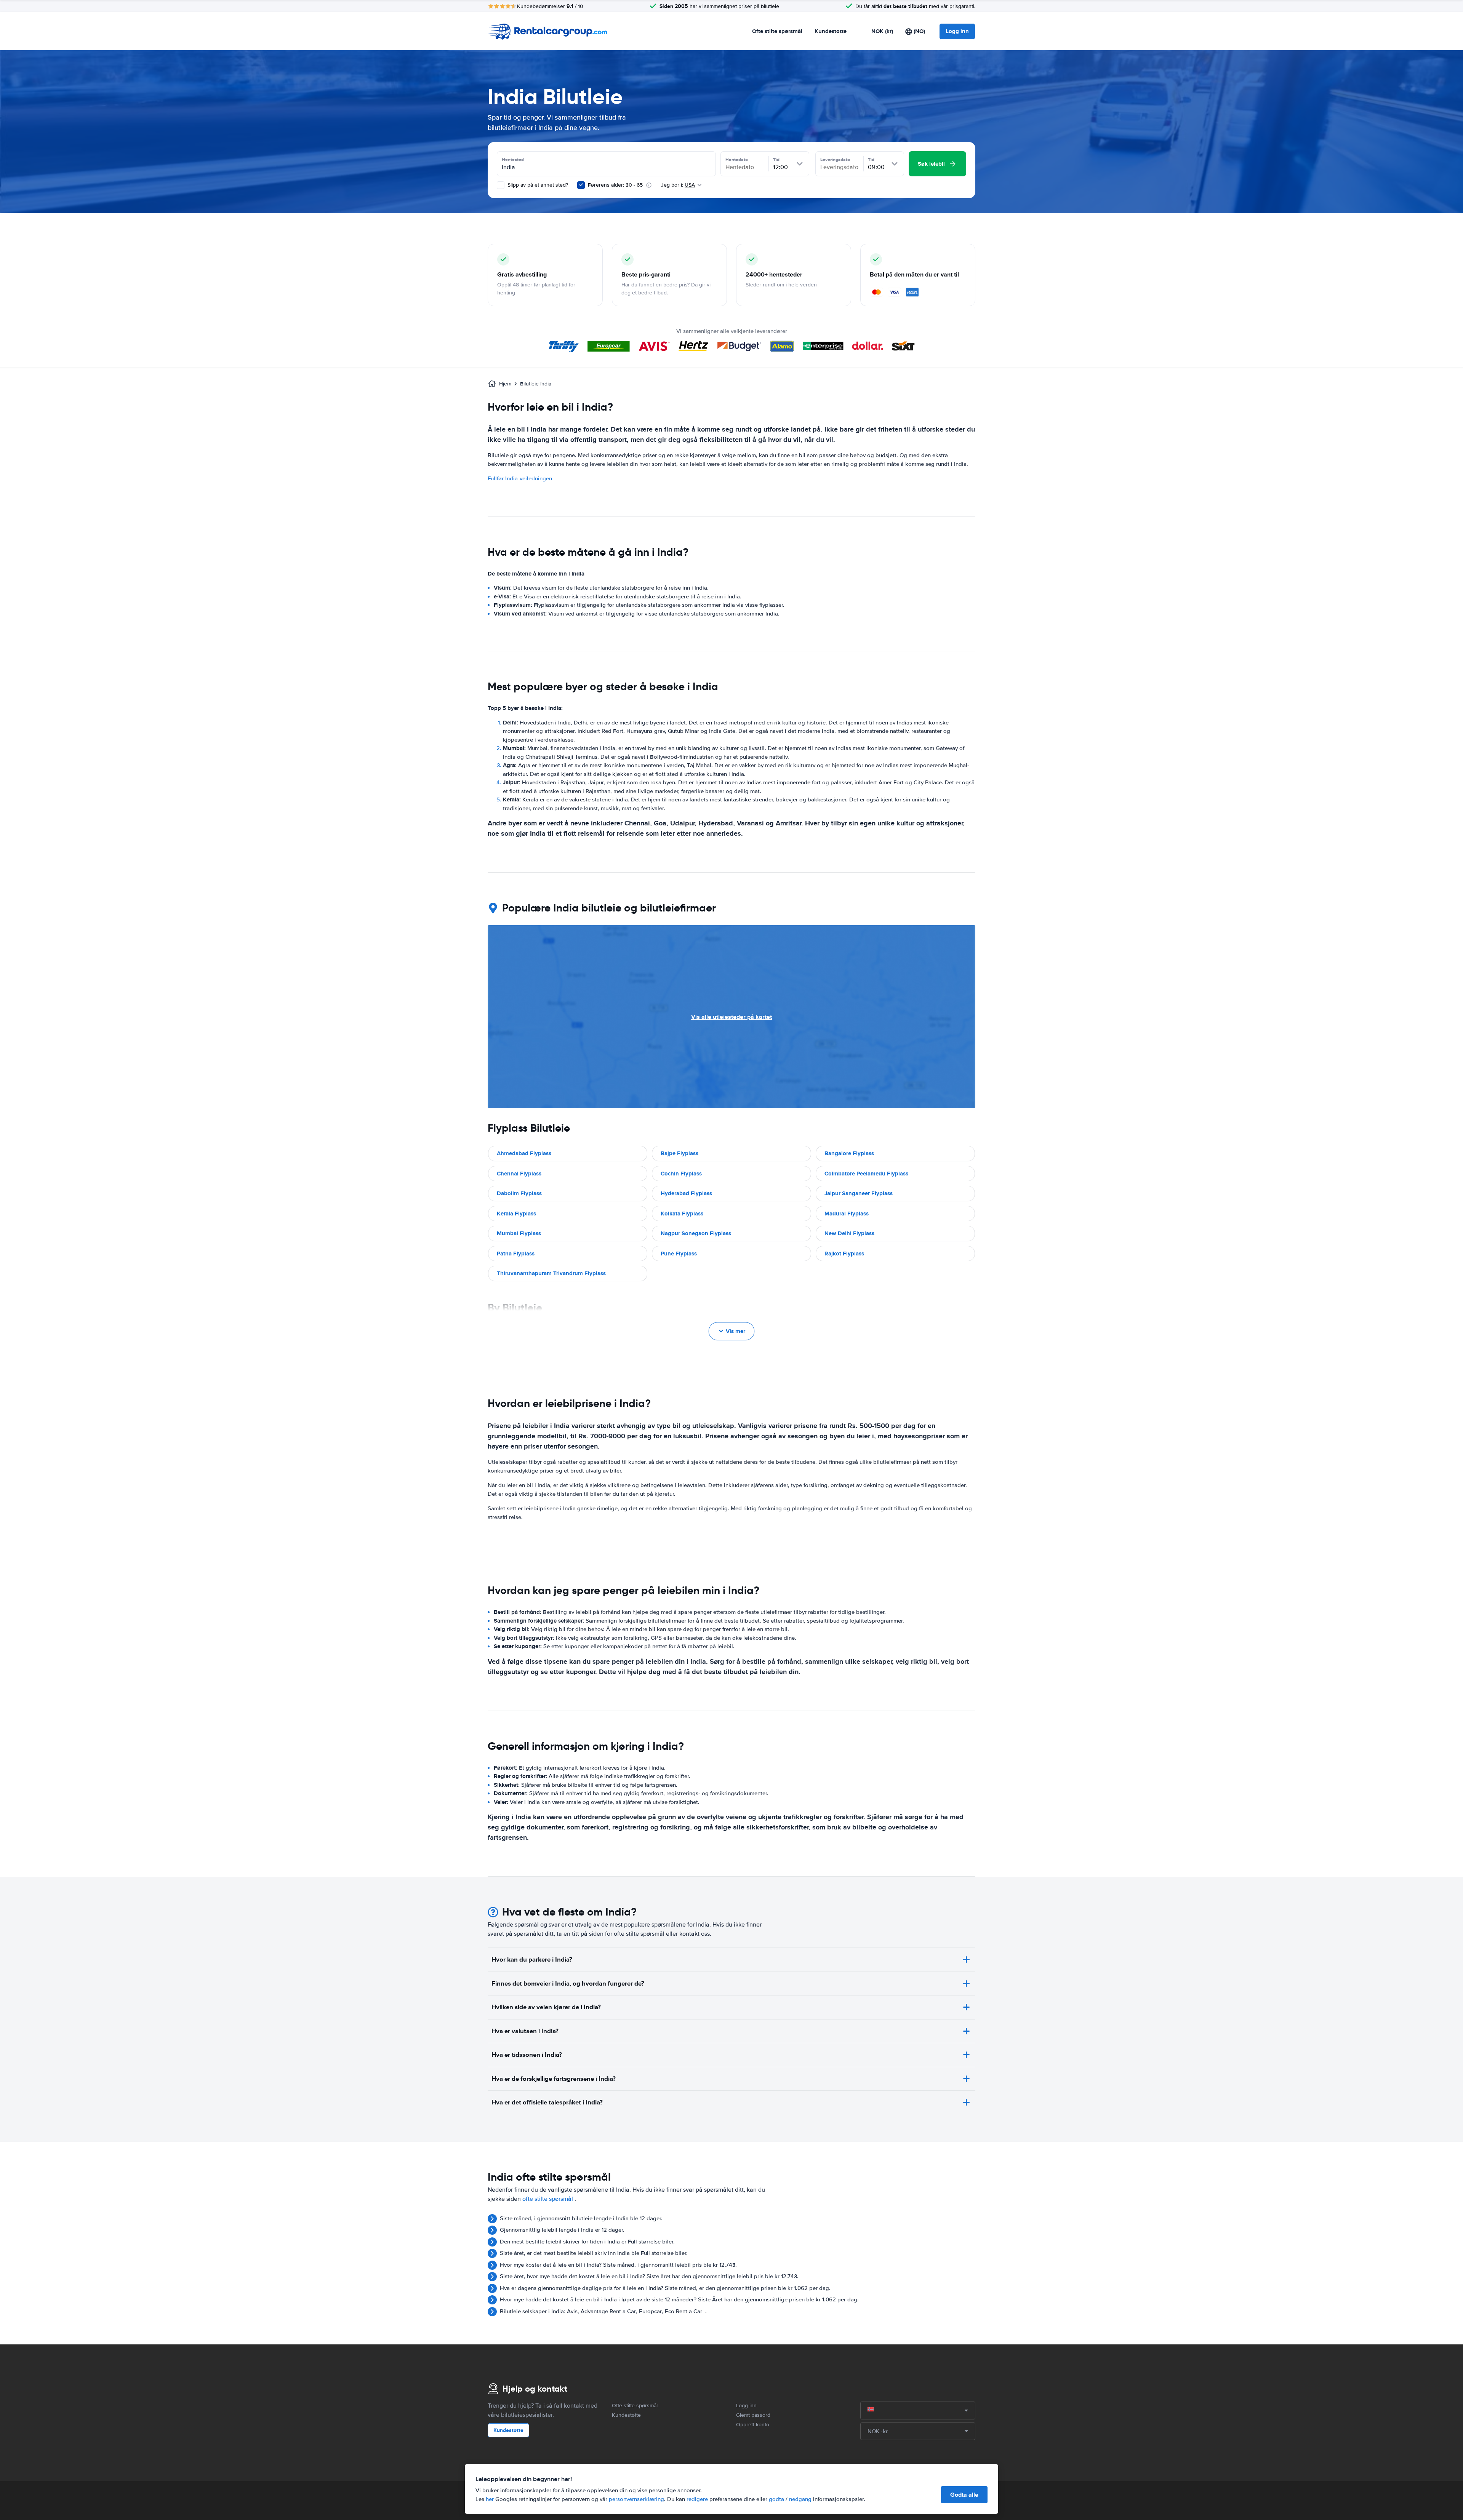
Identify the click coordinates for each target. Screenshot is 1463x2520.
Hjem (505, 384)
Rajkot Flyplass (844, 1254)
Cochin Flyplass (681, 1174)
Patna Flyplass (516, 1254)
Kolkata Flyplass (682, 1214)
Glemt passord (753, 2415)
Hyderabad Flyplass (686, 1193)
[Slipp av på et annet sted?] (501, 185)
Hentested (513, 160)
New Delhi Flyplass (849, 1233)
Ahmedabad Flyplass (524, 1153)
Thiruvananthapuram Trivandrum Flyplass (551, 1273)
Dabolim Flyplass (519, 1193)
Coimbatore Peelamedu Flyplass (866, 1174)
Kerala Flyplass (516, 1214)
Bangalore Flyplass (849, 1153)
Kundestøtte (831, 31)
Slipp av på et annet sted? (537, 185)
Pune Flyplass (679, 1254)
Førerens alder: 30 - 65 (615, 185)
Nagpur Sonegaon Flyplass (696, 1233)
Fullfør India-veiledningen (520, 478)
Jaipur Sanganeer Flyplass (859, 1193)
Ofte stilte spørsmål (777, 31)
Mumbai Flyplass (519, 1233)
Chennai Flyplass (519, 1174)
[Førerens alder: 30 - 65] (581, 185)
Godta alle (964, 2495)
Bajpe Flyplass (679, 1153)
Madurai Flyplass (847, 1214)
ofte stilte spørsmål (548, 2199)
